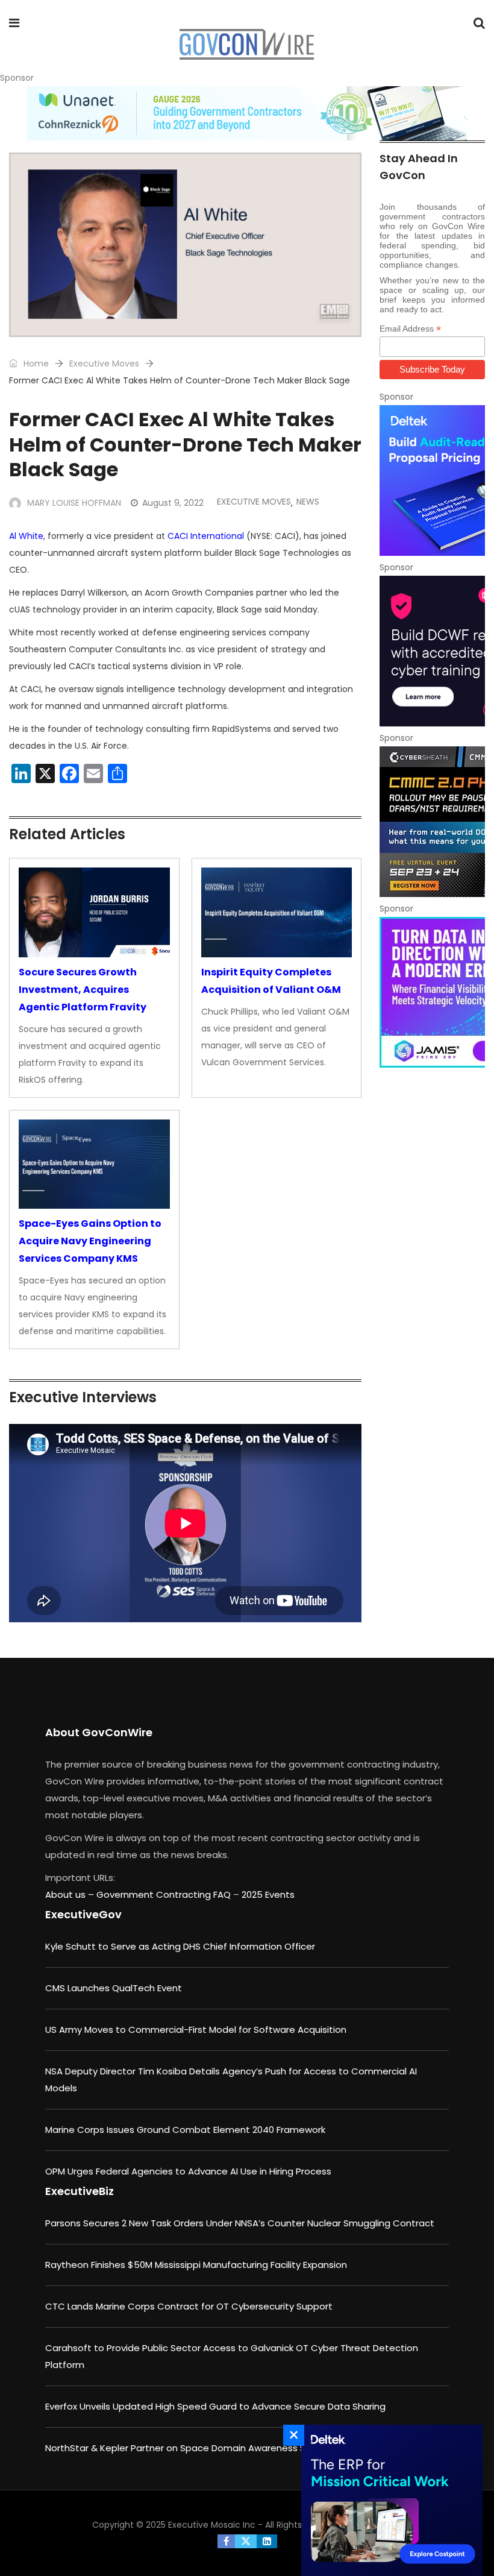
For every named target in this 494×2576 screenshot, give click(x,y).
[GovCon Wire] (246, 45)
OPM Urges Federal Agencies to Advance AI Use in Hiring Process (188, 2171)
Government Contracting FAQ (165, 1894)
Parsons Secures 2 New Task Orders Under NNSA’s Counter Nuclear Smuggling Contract (240, 2223)
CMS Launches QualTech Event (114, 1988)
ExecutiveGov (83, 1914)
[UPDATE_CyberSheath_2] (432, 822)
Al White (26, 536)
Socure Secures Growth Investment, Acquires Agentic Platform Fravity (83, 990)
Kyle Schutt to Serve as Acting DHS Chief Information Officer (180, 1946)
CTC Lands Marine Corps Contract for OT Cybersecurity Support (189, 2306)
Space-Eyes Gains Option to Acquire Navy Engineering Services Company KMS (90, 1241)
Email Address (410, 329)
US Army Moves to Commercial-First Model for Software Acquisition (196, 2030)
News (308, 502)
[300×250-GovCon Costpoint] (389, 2500)
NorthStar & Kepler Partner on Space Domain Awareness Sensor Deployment (217, 2448)
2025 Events (268, 1894)
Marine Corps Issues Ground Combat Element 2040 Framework (185, 2130)
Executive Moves (104, 364)
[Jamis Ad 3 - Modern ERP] (432, 992)
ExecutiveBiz (80, 2191)
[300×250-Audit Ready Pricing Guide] (432, 480)
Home (35, 364)
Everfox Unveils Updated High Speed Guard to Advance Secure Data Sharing (215, 2406)
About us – (71, 1894)
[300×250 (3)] (432, 651)
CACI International (206, 536)
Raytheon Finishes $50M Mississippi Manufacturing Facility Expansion (196, 2265)
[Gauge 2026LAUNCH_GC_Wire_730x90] (247, 113)
